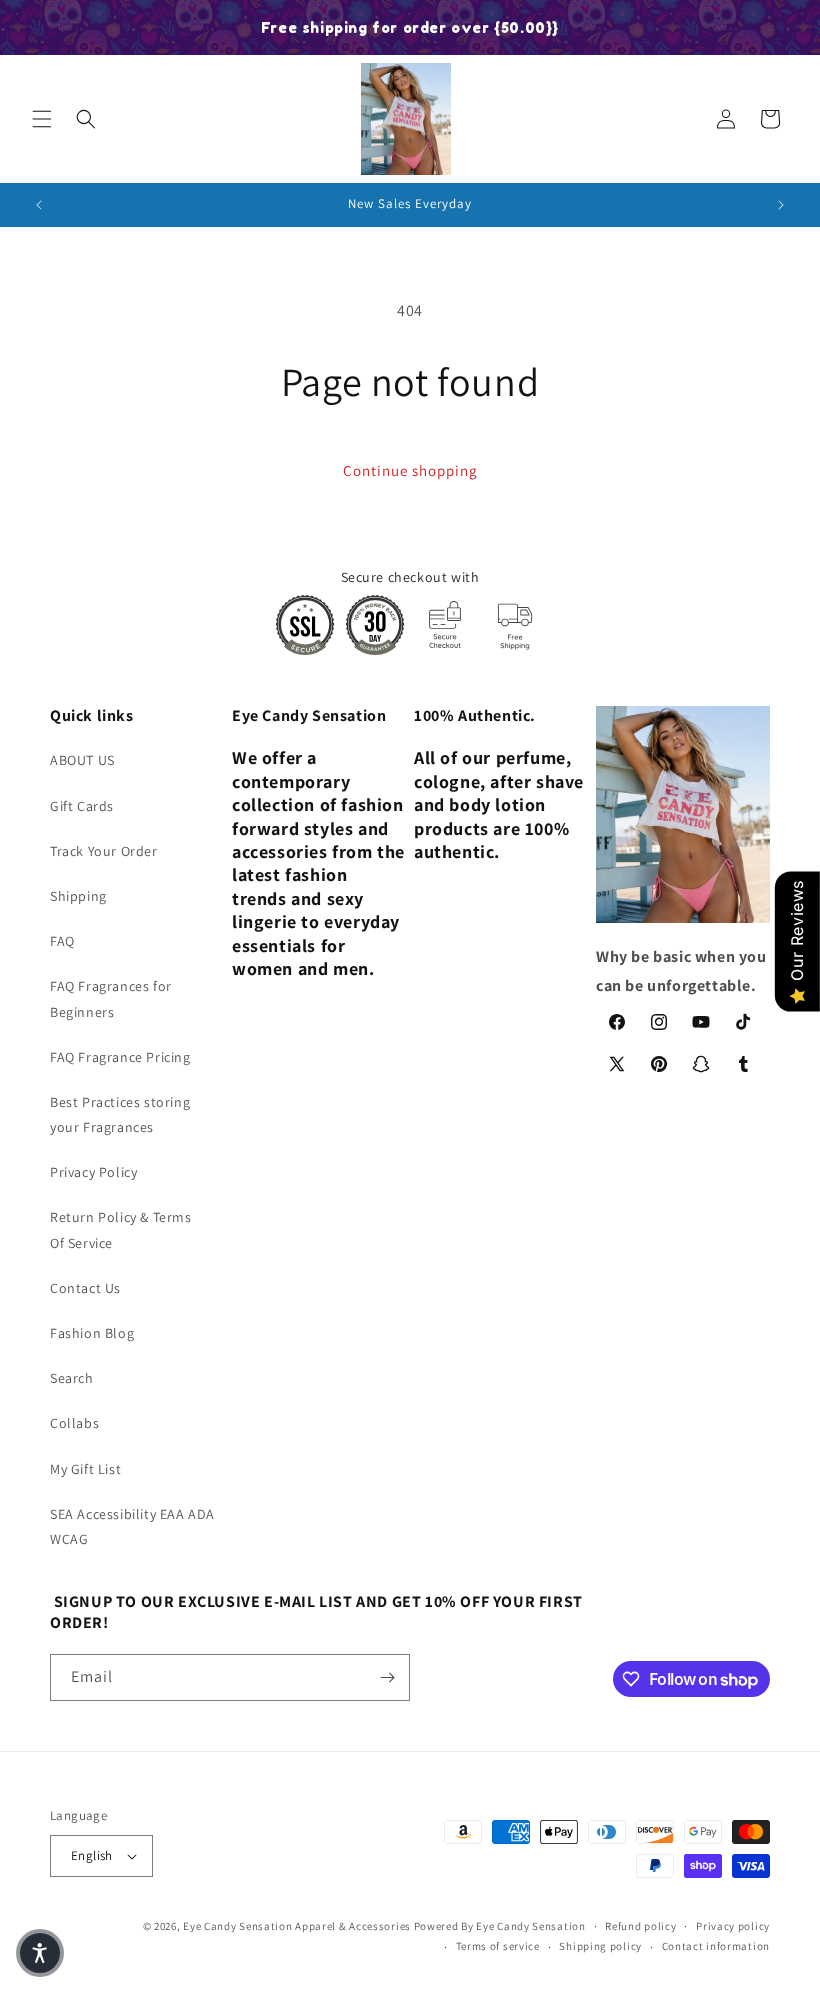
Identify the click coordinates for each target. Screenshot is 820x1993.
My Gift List (85, 1469)
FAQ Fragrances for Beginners (111, 998)
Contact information (716, 1946)
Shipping (78, 896)
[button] (42, 119)
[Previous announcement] (39, 205)
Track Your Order (104, 851)
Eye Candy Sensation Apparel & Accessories (297, 1926)
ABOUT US (82, 760)
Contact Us (85, 1288)
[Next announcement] (781, 205)
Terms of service (498, 1946)
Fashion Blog (92, 1333)
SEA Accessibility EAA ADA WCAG (132, 1526)
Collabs (74, 1423)
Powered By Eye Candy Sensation (500, 1926)
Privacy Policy (93, 1172)
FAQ (62, 941)
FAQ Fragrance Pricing (120, 1057)
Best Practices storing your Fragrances (120, 1114)
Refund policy (640, 1926)
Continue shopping (410, 470)
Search (72, 1378)
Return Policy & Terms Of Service (121, 1229)
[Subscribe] (387, 1677)
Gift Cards (82, 806)
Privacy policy (733, 1926)
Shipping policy (600, 1946)
